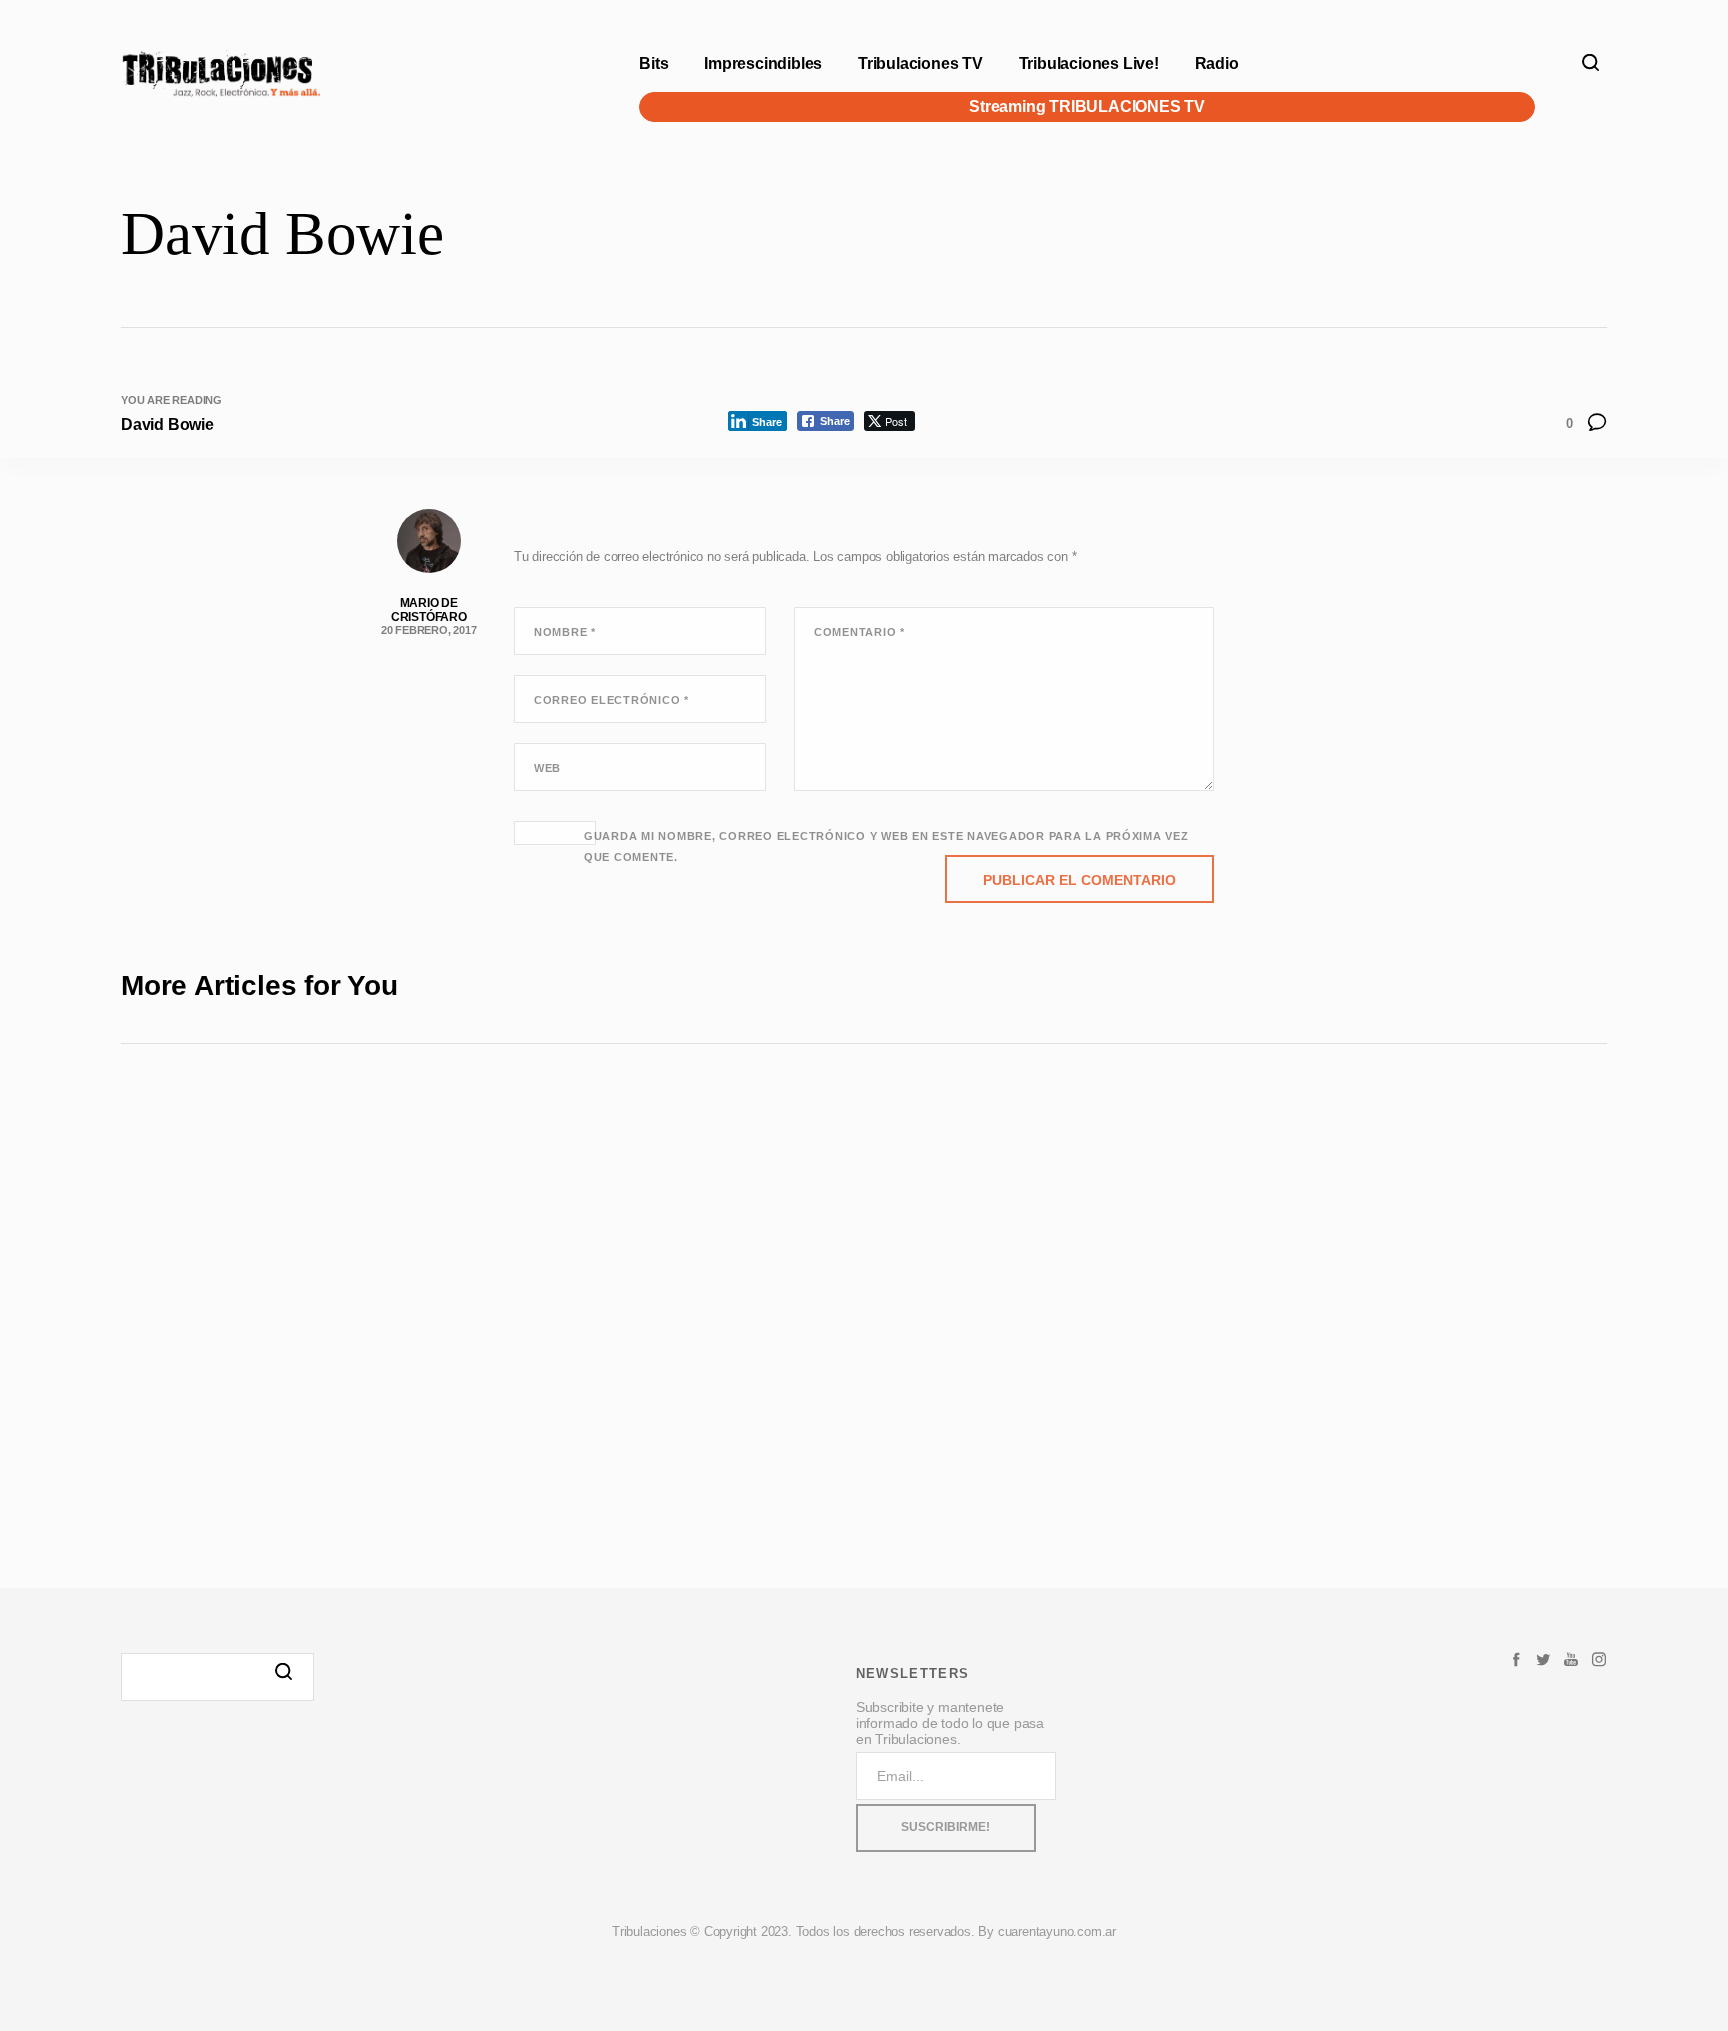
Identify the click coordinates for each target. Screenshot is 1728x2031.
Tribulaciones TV (920, 63)
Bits (653, 63)
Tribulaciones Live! (1089, 63)
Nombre (565, 632)
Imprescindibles (763, 63)
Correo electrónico (611, 700)
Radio (1217, 63)
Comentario (859, 632)
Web (547, 768)
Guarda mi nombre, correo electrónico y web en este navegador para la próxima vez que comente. (886, 846)
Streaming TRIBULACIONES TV (1087, 106)
